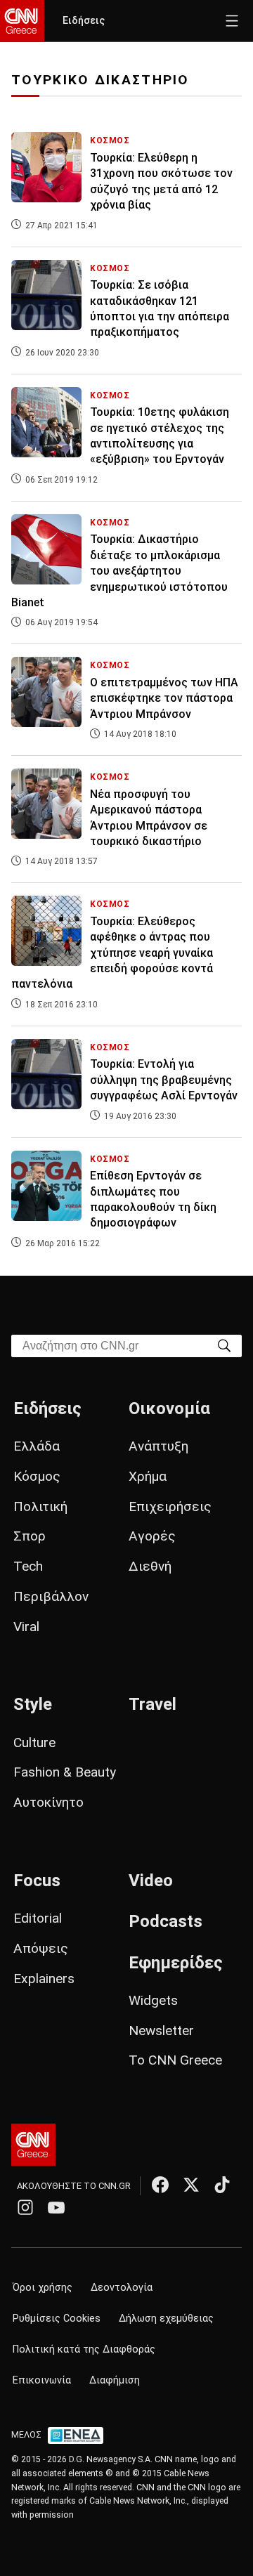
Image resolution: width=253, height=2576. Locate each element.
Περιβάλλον (51, 1596)
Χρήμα (148, 1476)
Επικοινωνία (42, 2380)
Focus (37, 1881)
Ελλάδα (37, 1446)
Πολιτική (40, 1506)
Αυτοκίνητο (48, 1802)
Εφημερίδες (176, 1963)
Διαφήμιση (115, 2380)
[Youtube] (56, 2207)
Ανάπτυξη (158, 1446)
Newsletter (161, 2031)
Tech (28, 1566)
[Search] (224, 1345)
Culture (34, 1743)
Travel (153, 1704)
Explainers (44, 1979)
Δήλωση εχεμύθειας (166, 2319)
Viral (26, 1627)
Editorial (38, 1918)
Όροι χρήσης (43, 2288)
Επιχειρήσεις (170, 1506)
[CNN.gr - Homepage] (22, 21)
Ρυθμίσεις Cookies (57, 2319)
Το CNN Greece (175, 2060)
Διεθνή (150, 1566)
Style (33, 1704)
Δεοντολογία (122, 2288)
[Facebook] (160, 2185)
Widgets (153, 2000)
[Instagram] (25, 2207)
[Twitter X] (191, 2185)
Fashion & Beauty (65, 1772)
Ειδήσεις (84, 21)
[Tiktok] (222, 2185)
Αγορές (152, 1536)
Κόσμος (37, 1476)
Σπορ (30, 1536)
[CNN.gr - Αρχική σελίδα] (33, 2145)
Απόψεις (41, 1948)
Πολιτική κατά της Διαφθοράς (84, 2349)
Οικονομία (169, 1408)
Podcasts (166, 1921)
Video (151, 1881)
